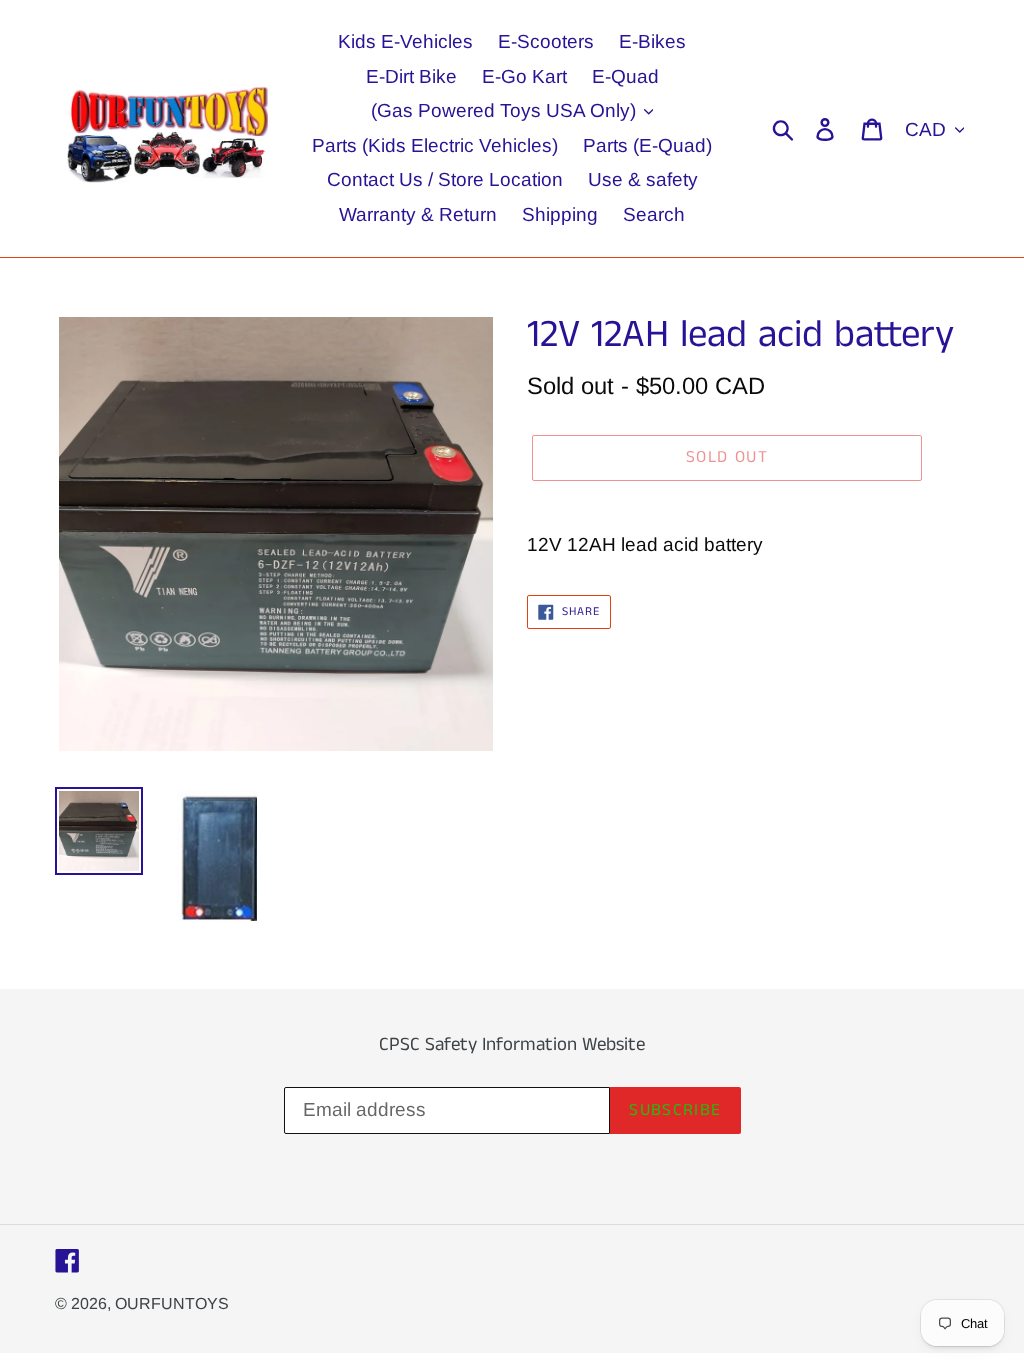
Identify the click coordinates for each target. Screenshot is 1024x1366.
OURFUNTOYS (172, 1303)
